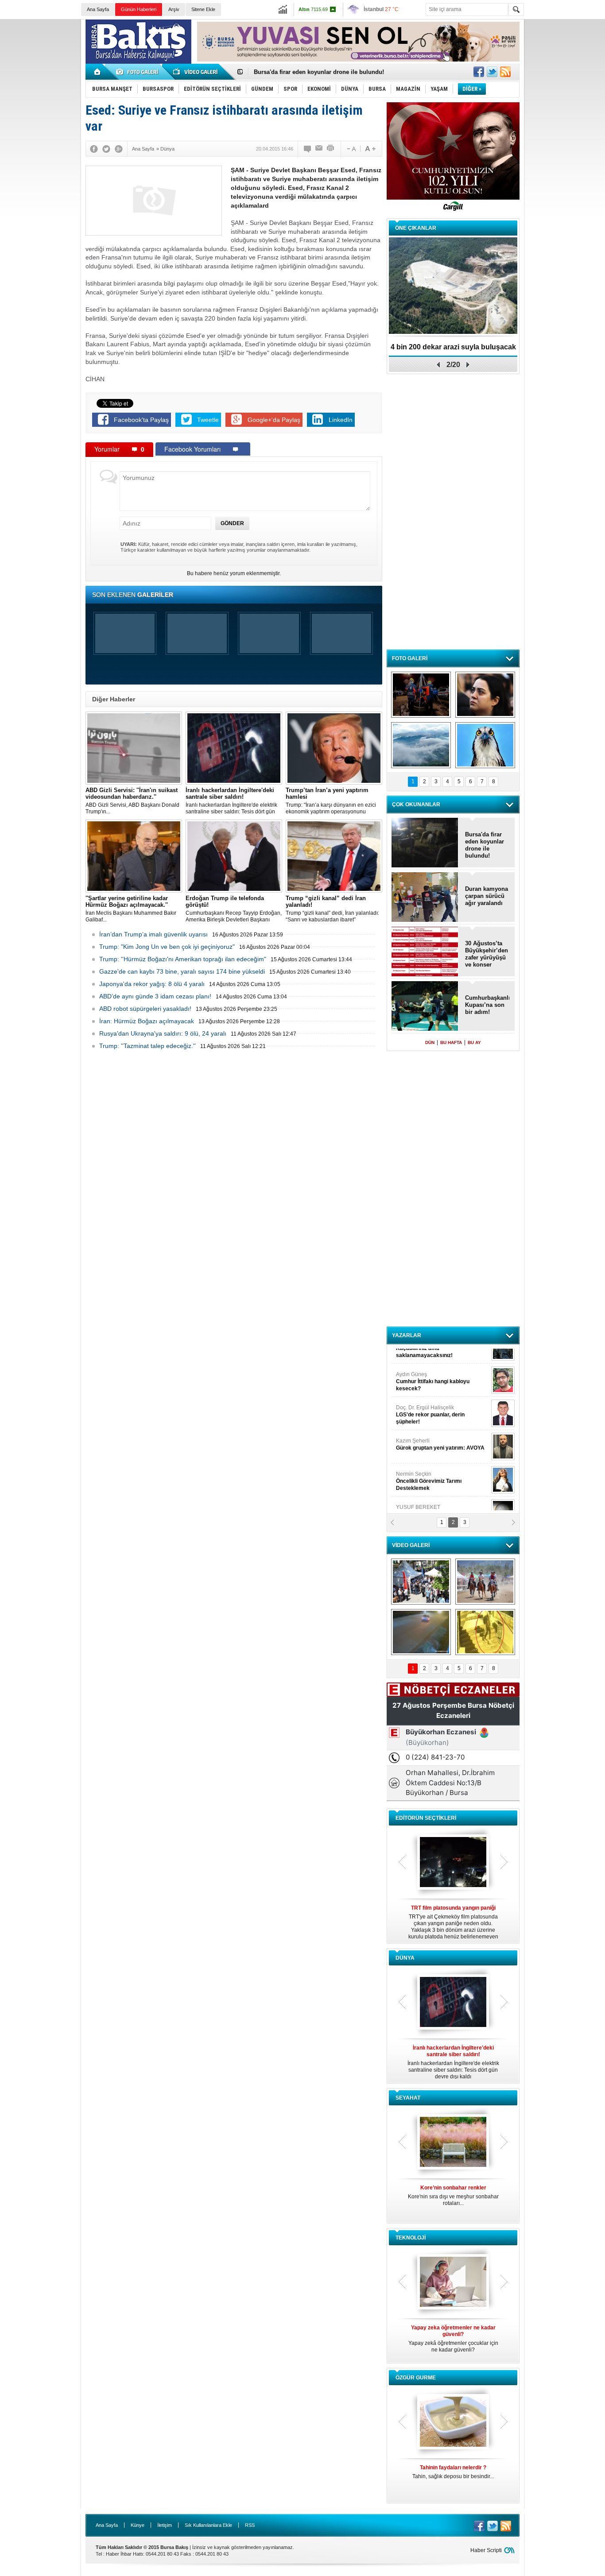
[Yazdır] (331, 149)
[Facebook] (94, 149)
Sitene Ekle (203, 9)
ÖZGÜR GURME (416, 2378)
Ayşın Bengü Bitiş (423, 1493)
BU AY (474, 1042)
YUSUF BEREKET (427, 1360)
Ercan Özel (426, 1427)
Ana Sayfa (98, 9)
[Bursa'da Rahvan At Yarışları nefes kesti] (485, 1582)
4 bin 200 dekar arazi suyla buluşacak (453, 347)
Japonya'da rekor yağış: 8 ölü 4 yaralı (152, 984)
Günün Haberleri (139, 9)
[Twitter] (106, 149)
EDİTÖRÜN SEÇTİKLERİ (426, 1818)
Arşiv (174, 9)
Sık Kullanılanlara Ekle (208, 2525)
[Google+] (119, 149)
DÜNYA (405, 1958)
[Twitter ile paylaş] (492, 72)
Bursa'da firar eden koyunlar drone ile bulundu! (485, 845)
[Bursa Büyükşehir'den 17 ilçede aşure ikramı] (421, 1582)
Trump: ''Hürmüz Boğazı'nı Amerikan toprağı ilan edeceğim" (183, 959)
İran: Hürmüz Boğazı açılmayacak (147, 1021)
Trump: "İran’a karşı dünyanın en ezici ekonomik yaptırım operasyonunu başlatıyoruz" (331, 801)
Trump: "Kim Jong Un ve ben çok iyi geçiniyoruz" (167, 947)
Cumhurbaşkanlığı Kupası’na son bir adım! (313, 72)
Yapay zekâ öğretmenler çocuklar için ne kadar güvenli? (453, 2339)
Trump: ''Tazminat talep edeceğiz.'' (147, 1046)
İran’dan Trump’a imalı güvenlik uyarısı (153, 934)
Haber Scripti (486, 2550)
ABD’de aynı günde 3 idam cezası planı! (155, 996)
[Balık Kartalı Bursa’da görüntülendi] (485, 745)
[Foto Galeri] (139, 72)
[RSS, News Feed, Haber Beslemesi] (505, 72)
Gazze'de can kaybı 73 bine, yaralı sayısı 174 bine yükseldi (182, 971)
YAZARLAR (407, 1335)
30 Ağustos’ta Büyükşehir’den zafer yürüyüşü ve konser (487, 954)
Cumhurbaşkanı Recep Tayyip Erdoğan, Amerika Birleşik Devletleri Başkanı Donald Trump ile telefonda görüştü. (234, 909)
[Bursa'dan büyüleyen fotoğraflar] (421, 745)
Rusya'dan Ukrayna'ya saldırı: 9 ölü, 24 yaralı (163, 1033)
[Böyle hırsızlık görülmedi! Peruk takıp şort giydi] (485, 1632)
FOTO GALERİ (410, 658)
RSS (250, 2525)
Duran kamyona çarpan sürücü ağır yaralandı (487, 896)
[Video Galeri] (196, 72)
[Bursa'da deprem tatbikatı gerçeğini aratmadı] (421, 695)
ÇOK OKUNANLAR (416, 805)
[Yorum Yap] (308, 149)
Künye (138, 2525)
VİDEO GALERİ (411, 1545)
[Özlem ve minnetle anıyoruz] (485, 695)
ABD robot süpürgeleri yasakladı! (145, 1009)
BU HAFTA (451, 1042)
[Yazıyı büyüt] (370, 149)
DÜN (430, 1042)
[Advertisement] (566, 155)
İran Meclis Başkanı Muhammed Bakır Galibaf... (131, 909)
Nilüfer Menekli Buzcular (430, 1397)
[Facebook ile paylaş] (479, 72)
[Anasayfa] (98, 72)
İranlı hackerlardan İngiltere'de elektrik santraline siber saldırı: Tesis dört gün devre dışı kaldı (231, 801)
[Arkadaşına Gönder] (319, 149)
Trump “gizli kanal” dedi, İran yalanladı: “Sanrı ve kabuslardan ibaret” (332, 909)
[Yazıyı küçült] (351, 149)
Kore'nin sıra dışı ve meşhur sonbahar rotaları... (453, 2195)
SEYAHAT (408, 2098)
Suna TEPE (442, 1460)
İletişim (165, 2525)
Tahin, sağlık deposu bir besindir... (453, 2472)
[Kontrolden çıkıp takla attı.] (421, 1632)
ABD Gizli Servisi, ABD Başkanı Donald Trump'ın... (132, 801)
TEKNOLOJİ (411, 2238)
